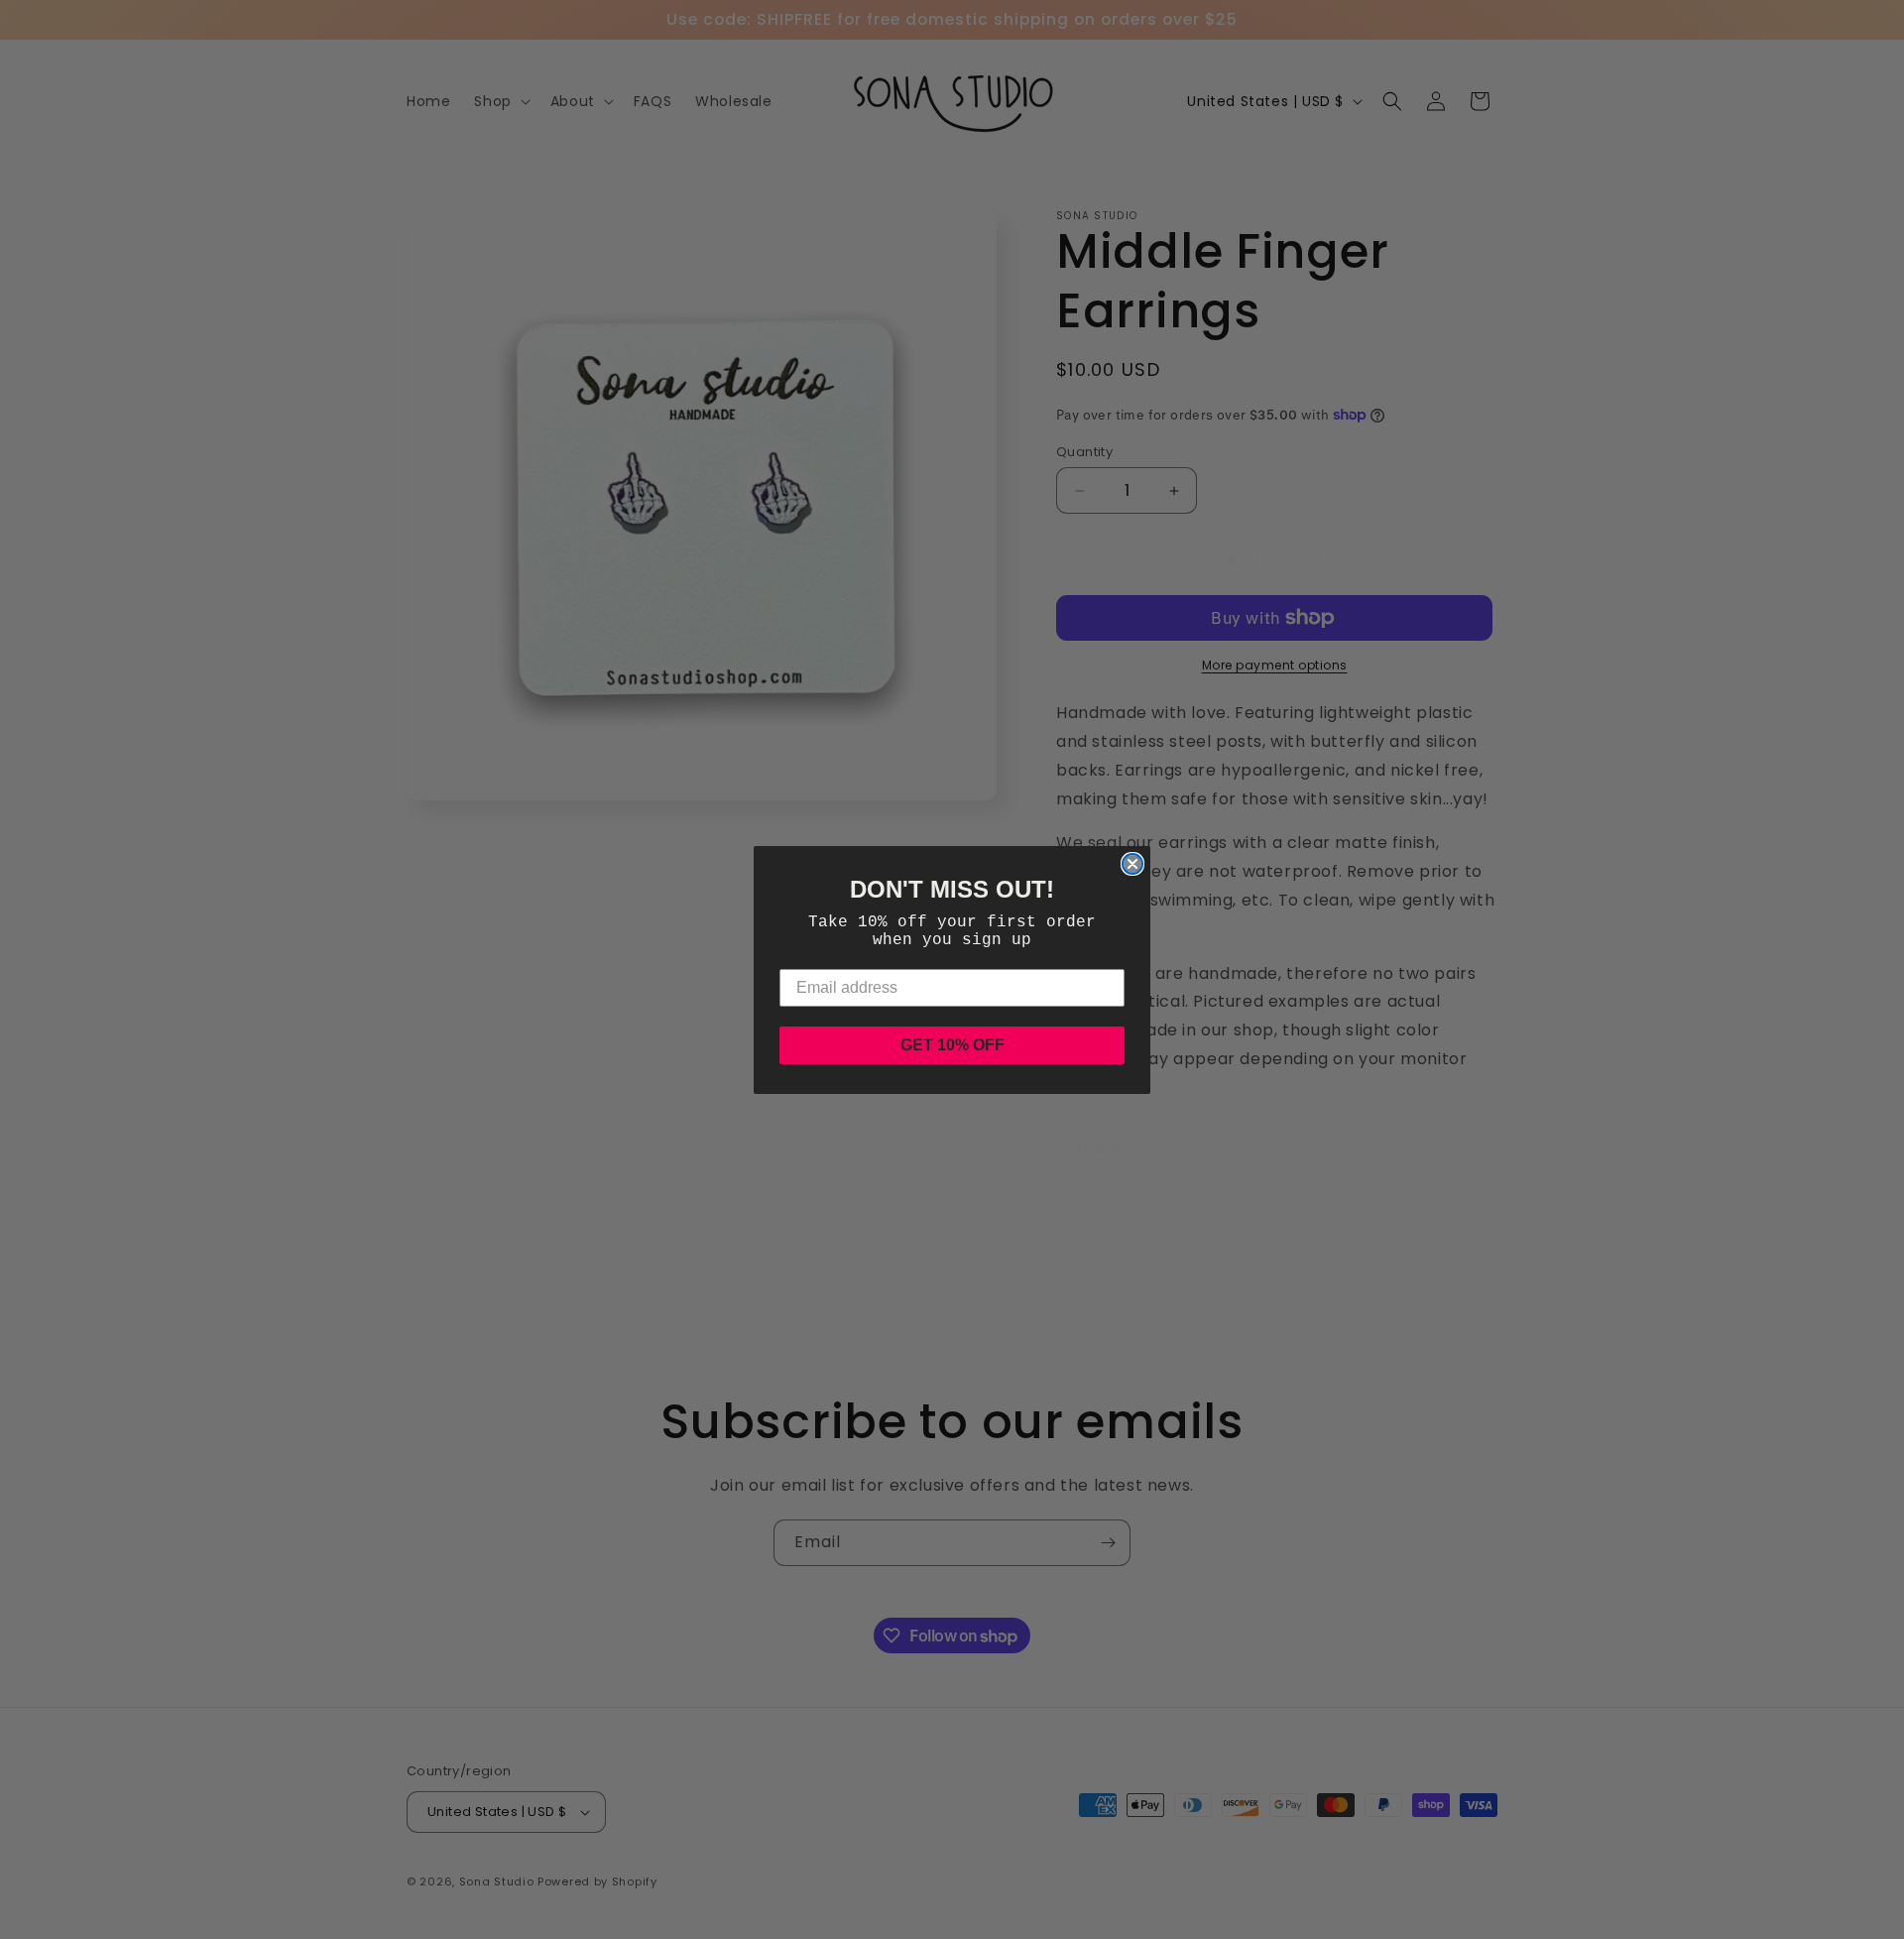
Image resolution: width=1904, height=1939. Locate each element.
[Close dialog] (1132, 864)
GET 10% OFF (952, 1045)
